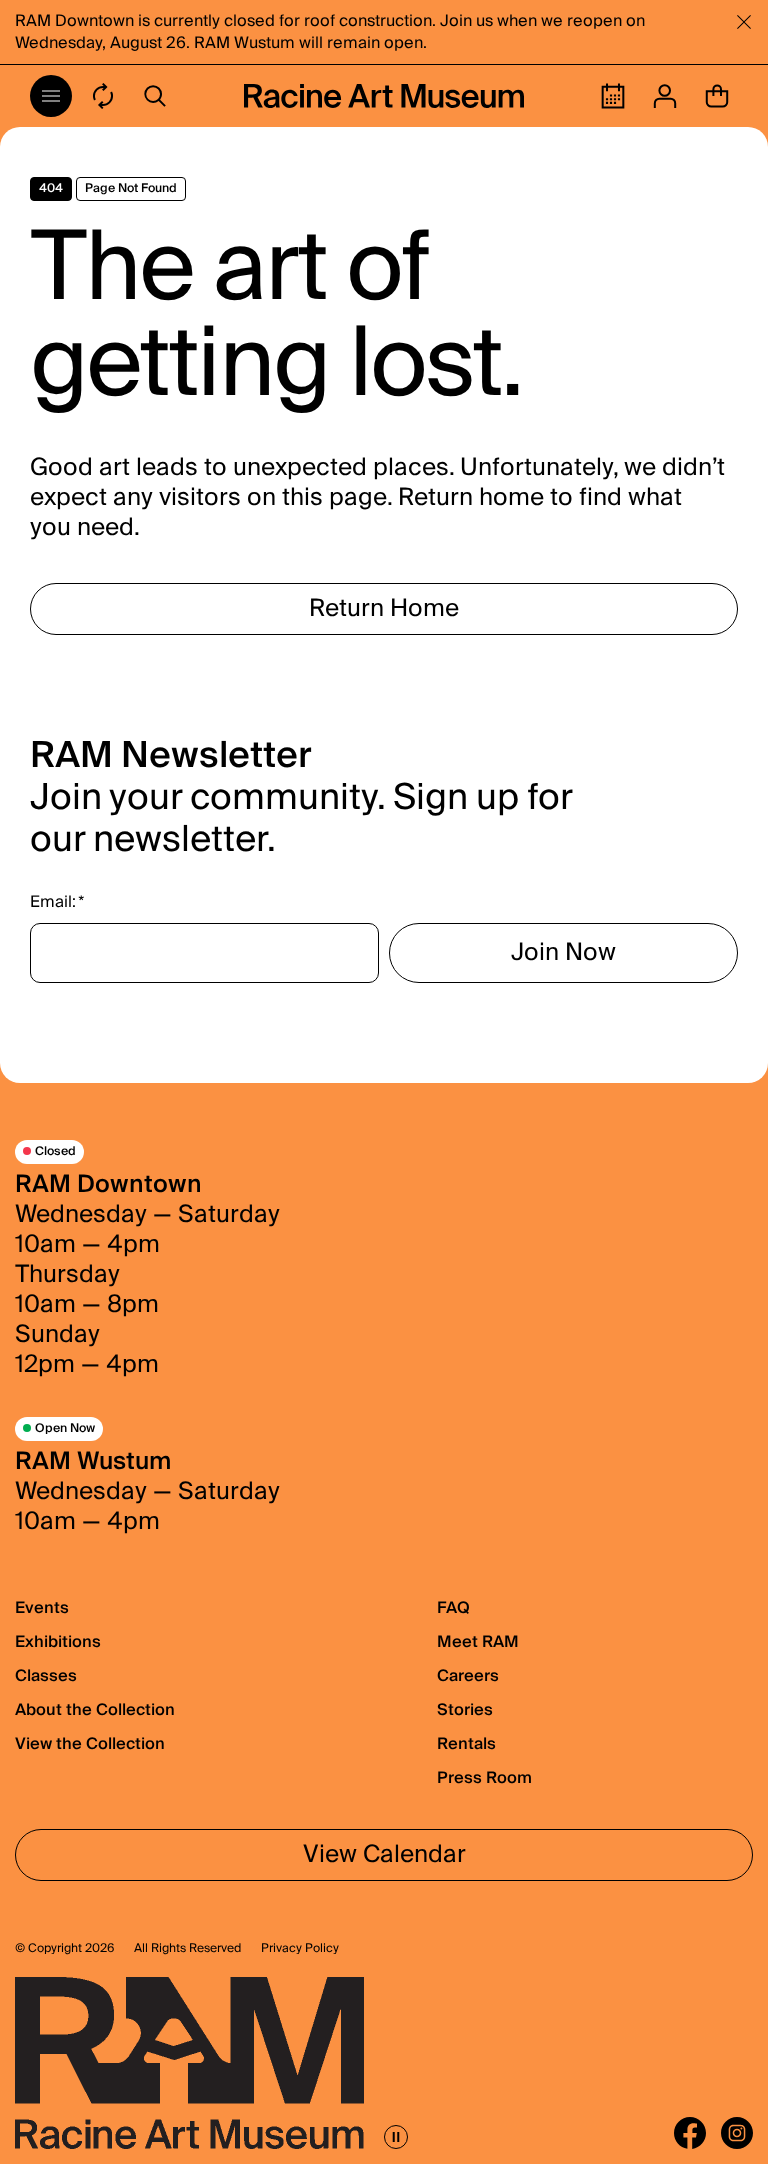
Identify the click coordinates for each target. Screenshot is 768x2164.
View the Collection (90, 1744)
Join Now (563, 952)
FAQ (453, 1608)
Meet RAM (478, 1642)
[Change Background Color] (103, 96)
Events (42, 1608)
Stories (465, 1710)
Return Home (384, 608)
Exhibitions (58, 1642)
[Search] (155, 96)
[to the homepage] (384, 96)
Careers (468, 1676)
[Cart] (717, 96)
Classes (46, 1676)
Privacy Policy (300, 1949)
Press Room (484, 1778)
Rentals (466, 1744)
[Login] (665, 96)
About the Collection (95, 1710)
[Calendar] (613, 96)
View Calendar (384, 1854)
